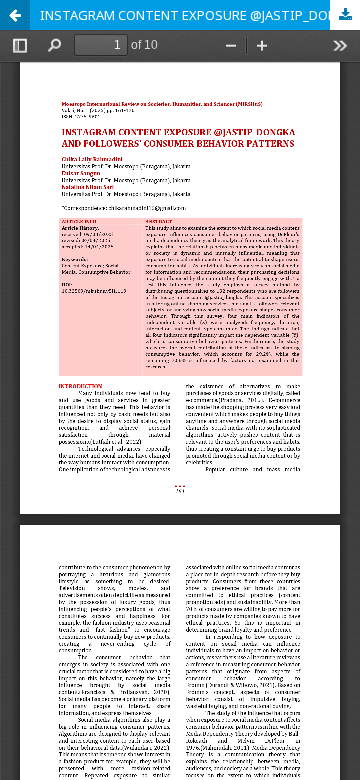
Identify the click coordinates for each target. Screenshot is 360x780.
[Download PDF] (345, 15)
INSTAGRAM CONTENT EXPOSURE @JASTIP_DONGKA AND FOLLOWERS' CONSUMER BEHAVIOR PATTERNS (200, 15)
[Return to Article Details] (15, 15)
